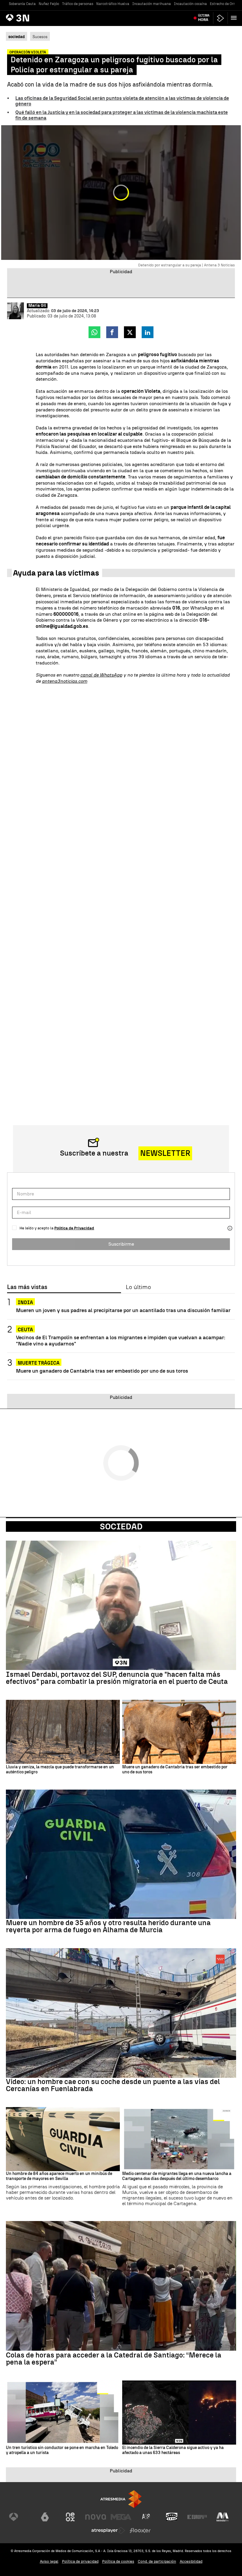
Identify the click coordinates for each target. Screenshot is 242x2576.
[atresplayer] (220, 18)
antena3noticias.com (65, 681)
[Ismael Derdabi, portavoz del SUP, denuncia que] (121, 1605)
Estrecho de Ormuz (225, 4)
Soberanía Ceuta (22, 4)
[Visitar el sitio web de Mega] (121, 2517)
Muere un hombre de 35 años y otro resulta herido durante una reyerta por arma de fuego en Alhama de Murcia (108, 1926)
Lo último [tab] (138, 1287)
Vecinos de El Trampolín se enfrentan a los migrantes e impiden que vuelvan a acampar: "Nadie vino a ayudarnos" (121, 1340)
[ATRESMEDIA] (121, 2499)
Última (204, 18)
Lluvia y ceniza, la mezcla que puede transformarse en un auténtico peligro (60, 1770)
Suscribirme (121, 1244)
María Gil (37, 306)
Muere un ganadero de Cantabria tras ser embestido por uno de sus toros (102, 1371)
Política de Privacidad (74, 1228)
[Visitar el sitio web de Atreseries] (146, 2517)
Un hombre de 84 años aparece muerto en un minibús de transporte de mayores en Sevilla (59, 2176)
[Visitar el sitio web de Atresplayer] (108, 2531)
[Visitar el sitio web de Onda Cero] (172, 2517)
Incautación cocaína (190, 4)
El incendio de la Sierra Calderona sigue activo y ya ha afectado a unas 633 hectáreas (173, 2450)
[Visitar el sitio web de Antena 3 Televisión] (19, 2517)
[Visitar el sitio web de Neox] (70, 2517)
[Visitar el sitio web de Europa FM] (197, 2517)
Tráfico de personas (78, 4)
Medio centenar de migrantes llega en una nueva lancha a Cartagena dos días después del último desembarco (177, 2176)
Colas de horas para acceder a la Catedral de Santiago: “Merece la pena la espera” (114, 2359)
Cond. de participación (157, 2561)
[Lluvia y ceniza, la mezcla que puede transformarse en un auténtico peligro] (63, 1732)
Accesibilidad (191, 2561)
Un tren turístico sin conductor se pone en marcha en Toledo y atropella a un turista (62, 2450)
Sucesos (40, 37)
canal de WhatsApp (101, 675)
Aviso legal (49, 2561)
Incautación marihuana (152, 4)
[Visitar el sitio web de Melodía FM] (223, 2517)
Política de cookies (118, 2561)
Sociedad (121, 1526)
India (25, 1302)
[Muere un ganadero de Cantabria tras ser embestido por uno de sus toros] (179, 1732)
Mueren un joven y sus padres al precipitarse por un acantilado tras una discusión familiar (123, 1310)
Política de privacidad (80, 2561)
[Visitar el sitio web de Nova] (96, 2517)
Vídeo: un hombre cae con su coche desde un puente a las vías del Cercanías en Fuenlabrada (113, 2085)
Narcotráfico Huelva (113, 4)
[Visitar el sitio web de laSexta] (45, 2517)
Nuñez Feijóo (49, 4)
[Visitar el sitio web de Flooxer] (140, 2531)
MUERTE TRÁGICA (39, 1363)
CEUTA (25, 1330)
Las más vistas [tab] (27, 1287)
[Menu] (235, 18)
